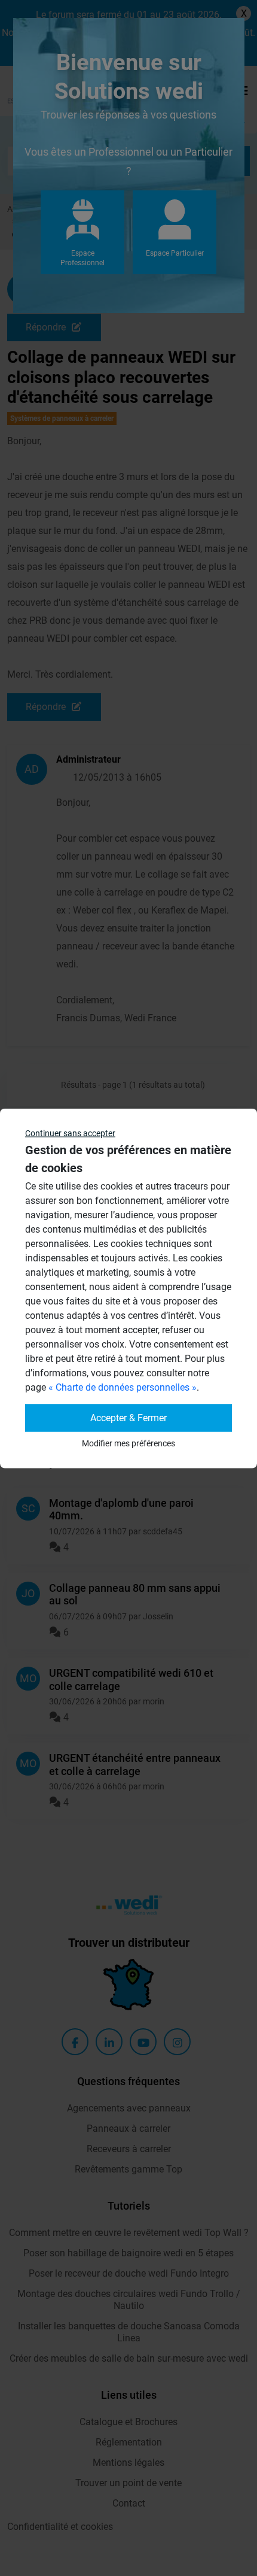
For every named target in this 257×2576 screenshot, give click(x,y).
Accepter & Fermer (128, 1417)
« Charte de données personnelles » (123, 1387)
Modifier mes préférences (128, 1443)
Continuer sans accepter (70, 1133)
